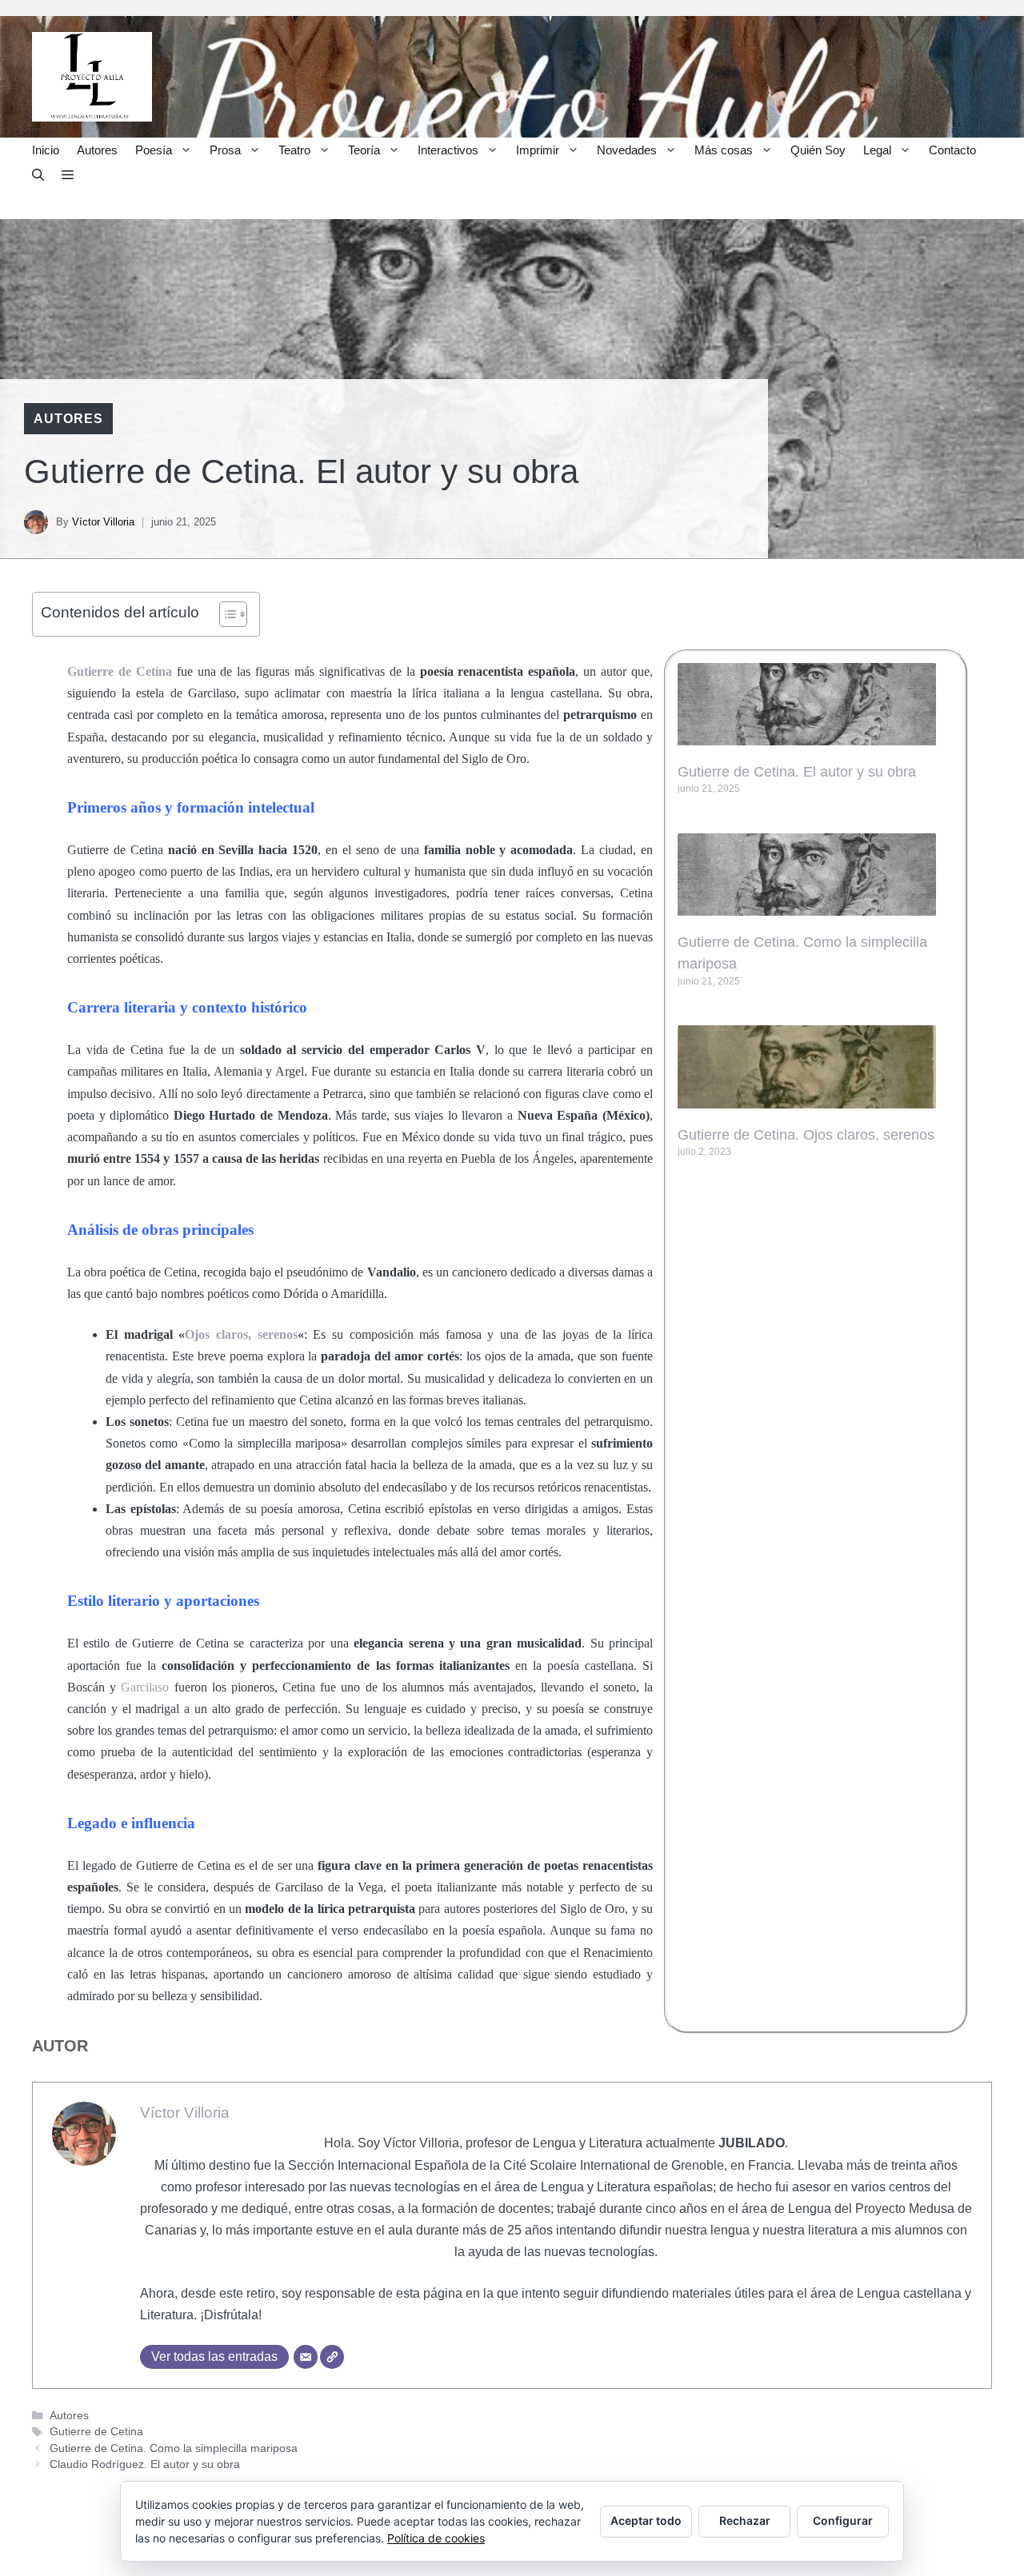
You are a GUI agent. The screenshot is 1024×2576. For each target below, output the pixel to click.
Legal (877, 150)
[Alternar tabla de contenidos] (225, 614)
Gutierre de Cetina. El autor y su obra (797, 772)
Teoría (364, 150)
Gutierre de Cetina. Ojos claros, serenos (806, 1135)
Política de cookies (436, 2538)
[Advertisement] (816, 1280)
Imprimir (538, 150)
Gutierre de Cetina (96, 2432)
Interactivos (448, 150)
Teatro (294, 150)
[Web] (332, 2357)
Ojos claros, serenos (241, 1334)
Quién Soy (818, 150)
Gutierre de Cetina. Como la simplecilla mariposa (174, 2448)
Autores (97, 150)
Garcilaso (145, 1687)
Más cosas (724, 150)
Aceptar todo (646, 2520)
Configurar (843, 2520)
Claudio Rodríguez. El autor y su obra (145, 2464)
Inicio (46, 150)
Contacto (952, 150)
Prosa (225, 150)
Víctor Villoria (103, 522)
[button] (38, 175)
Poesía (154, 150)
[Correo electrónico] (306, 2357)
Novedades (627, 150)
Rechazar (745, 2520)
